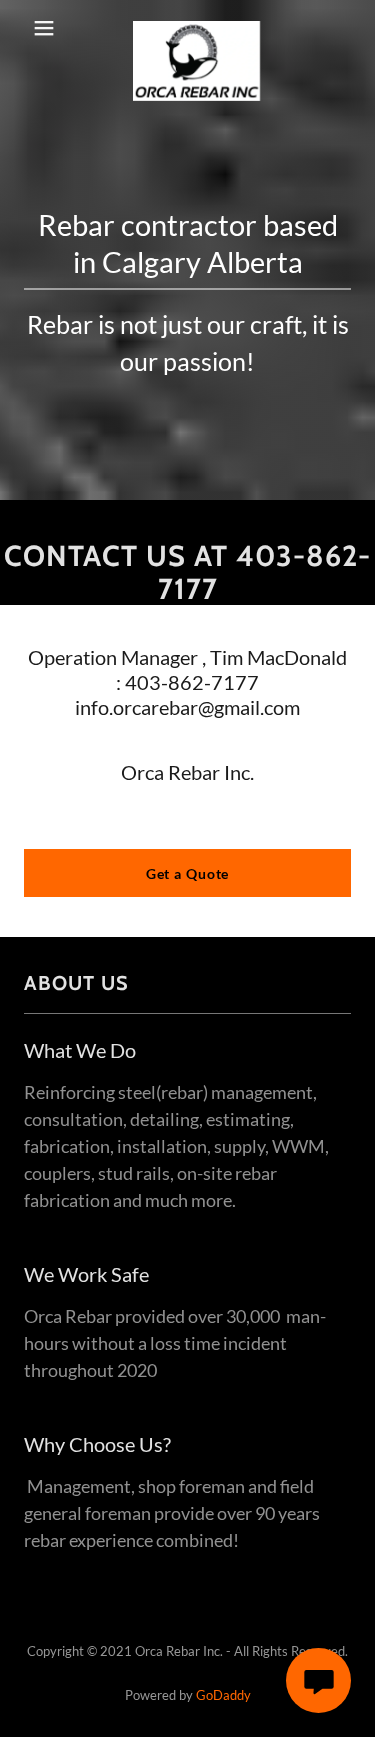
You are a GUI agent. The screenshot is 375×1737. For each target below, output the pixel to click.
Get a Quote (188, 873)
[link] (196, 28)
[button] (44, 28)
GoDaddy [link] (223, 1695)
